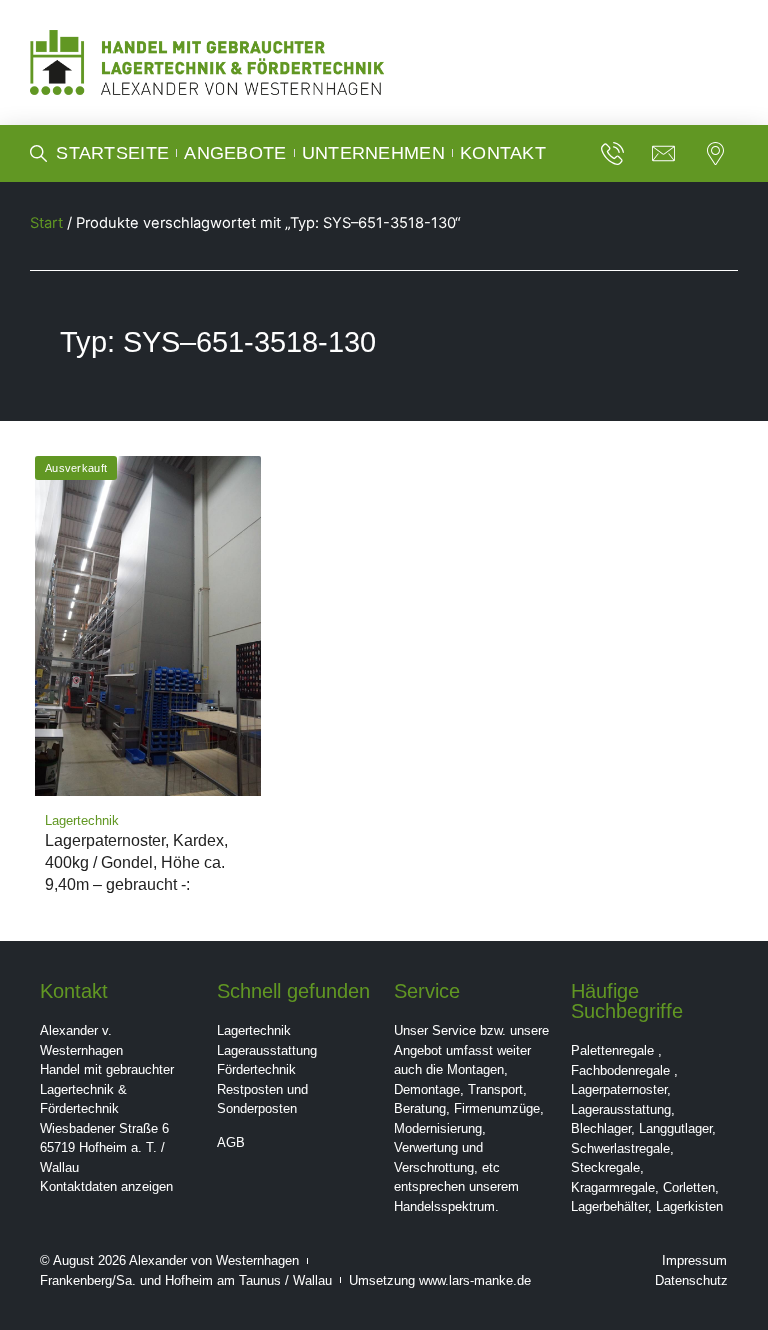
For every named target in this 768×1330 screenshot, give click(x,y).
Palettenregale (612, 1050)
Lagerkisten (689, 1206)
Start (46, 223)
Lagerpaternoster (619, 1089)
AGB (231, 1142)
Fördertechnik (256, 1069)
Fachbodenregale (620, 1070)
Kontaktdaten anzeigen (106, 1186)
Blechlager (601, 1128)
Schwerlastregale (620, 1148)
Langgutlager (675, 1128)
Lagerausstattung (267, 1050)
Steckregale (605, 1167)
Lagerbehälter (609, 1206)
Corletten (689, 1187)
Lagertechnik (254, 1030)
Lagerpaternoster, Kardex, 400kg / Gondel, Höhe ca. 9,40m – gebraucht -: (136, 862)
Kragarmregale (613, 1187)
